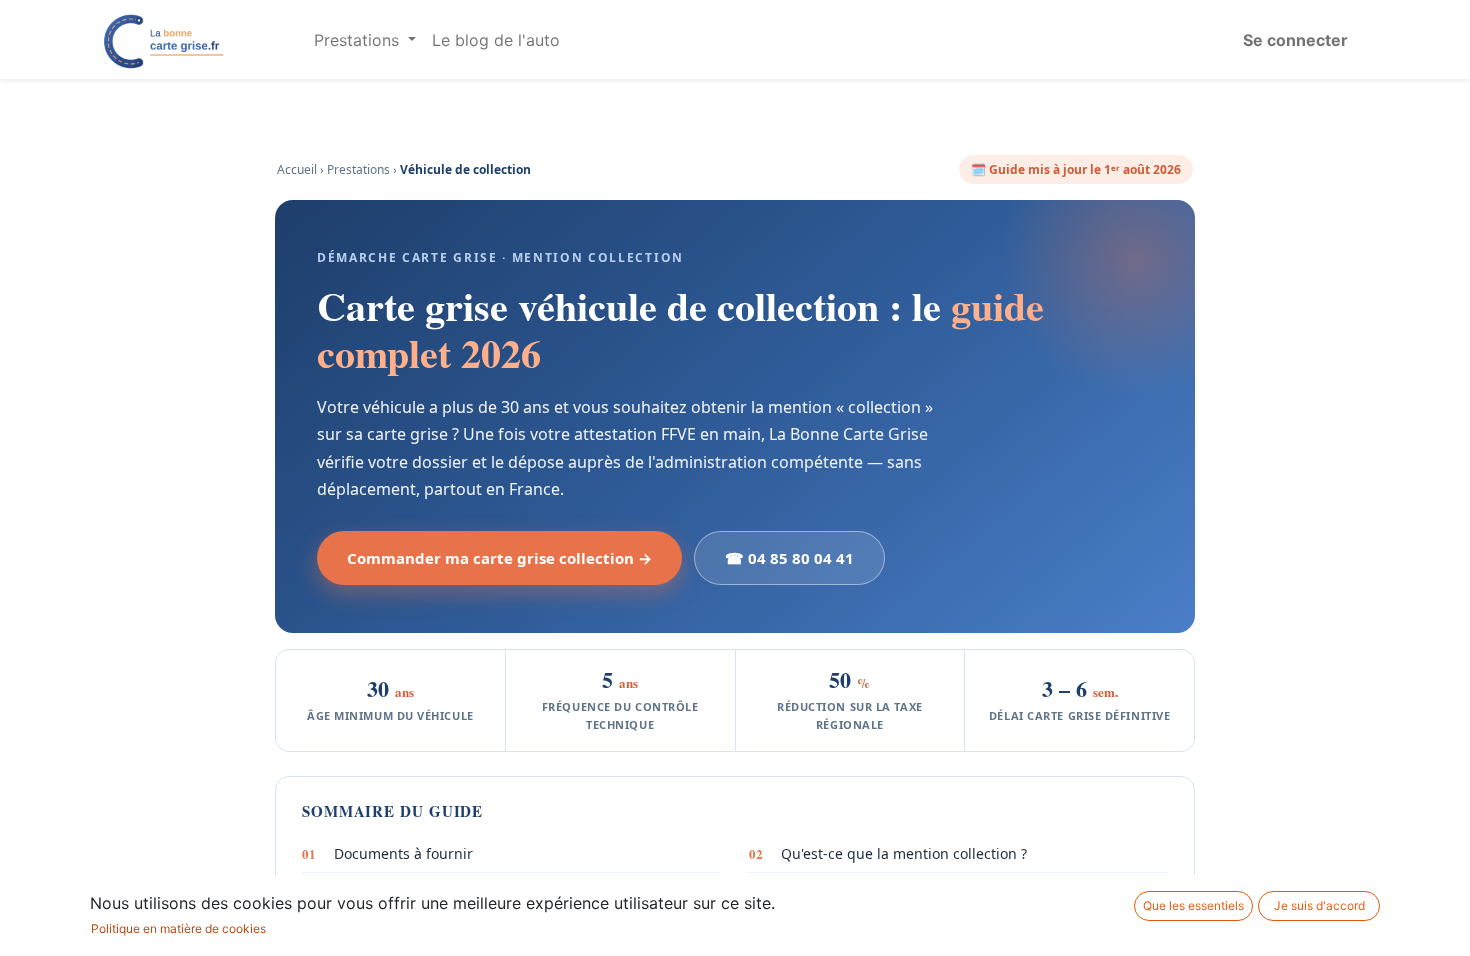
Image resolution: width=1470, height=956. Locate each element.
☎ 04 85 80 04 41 (789, 558)
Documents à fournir (387, 853)
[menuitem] (496, 40)
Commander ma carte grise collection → (499, 558)
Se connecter (1295, 40)
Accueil (297, 169)
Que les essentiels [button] (1193, 905)
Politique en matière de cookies (178, 928)
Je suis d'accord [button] (1319, 905)
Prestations (358, 169)
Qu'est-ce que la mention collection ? (888, 853)
